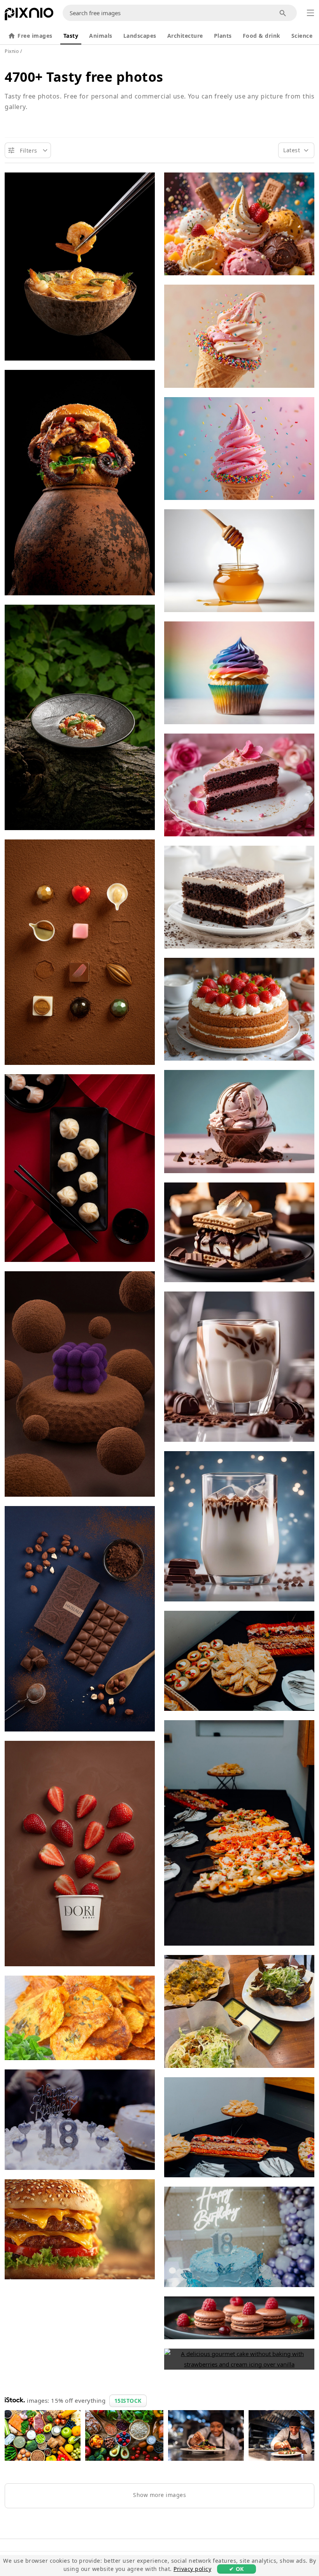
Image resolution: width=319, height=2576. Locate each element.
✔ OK (237, 2569)
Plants (223, 36)
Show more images (159, 2495)
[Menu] (310, 13)
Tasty (71, 36)
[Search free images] (283, 13)
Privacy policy (192, 2569)
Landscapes (140, 36)
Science (302, 36)
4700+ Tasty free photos (84, 77)
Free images (35, 36)
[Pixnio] (29, 16)
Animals (101, 36)
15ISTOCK (128, 2401)
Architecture (185, 36)
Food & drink (262, 36)
